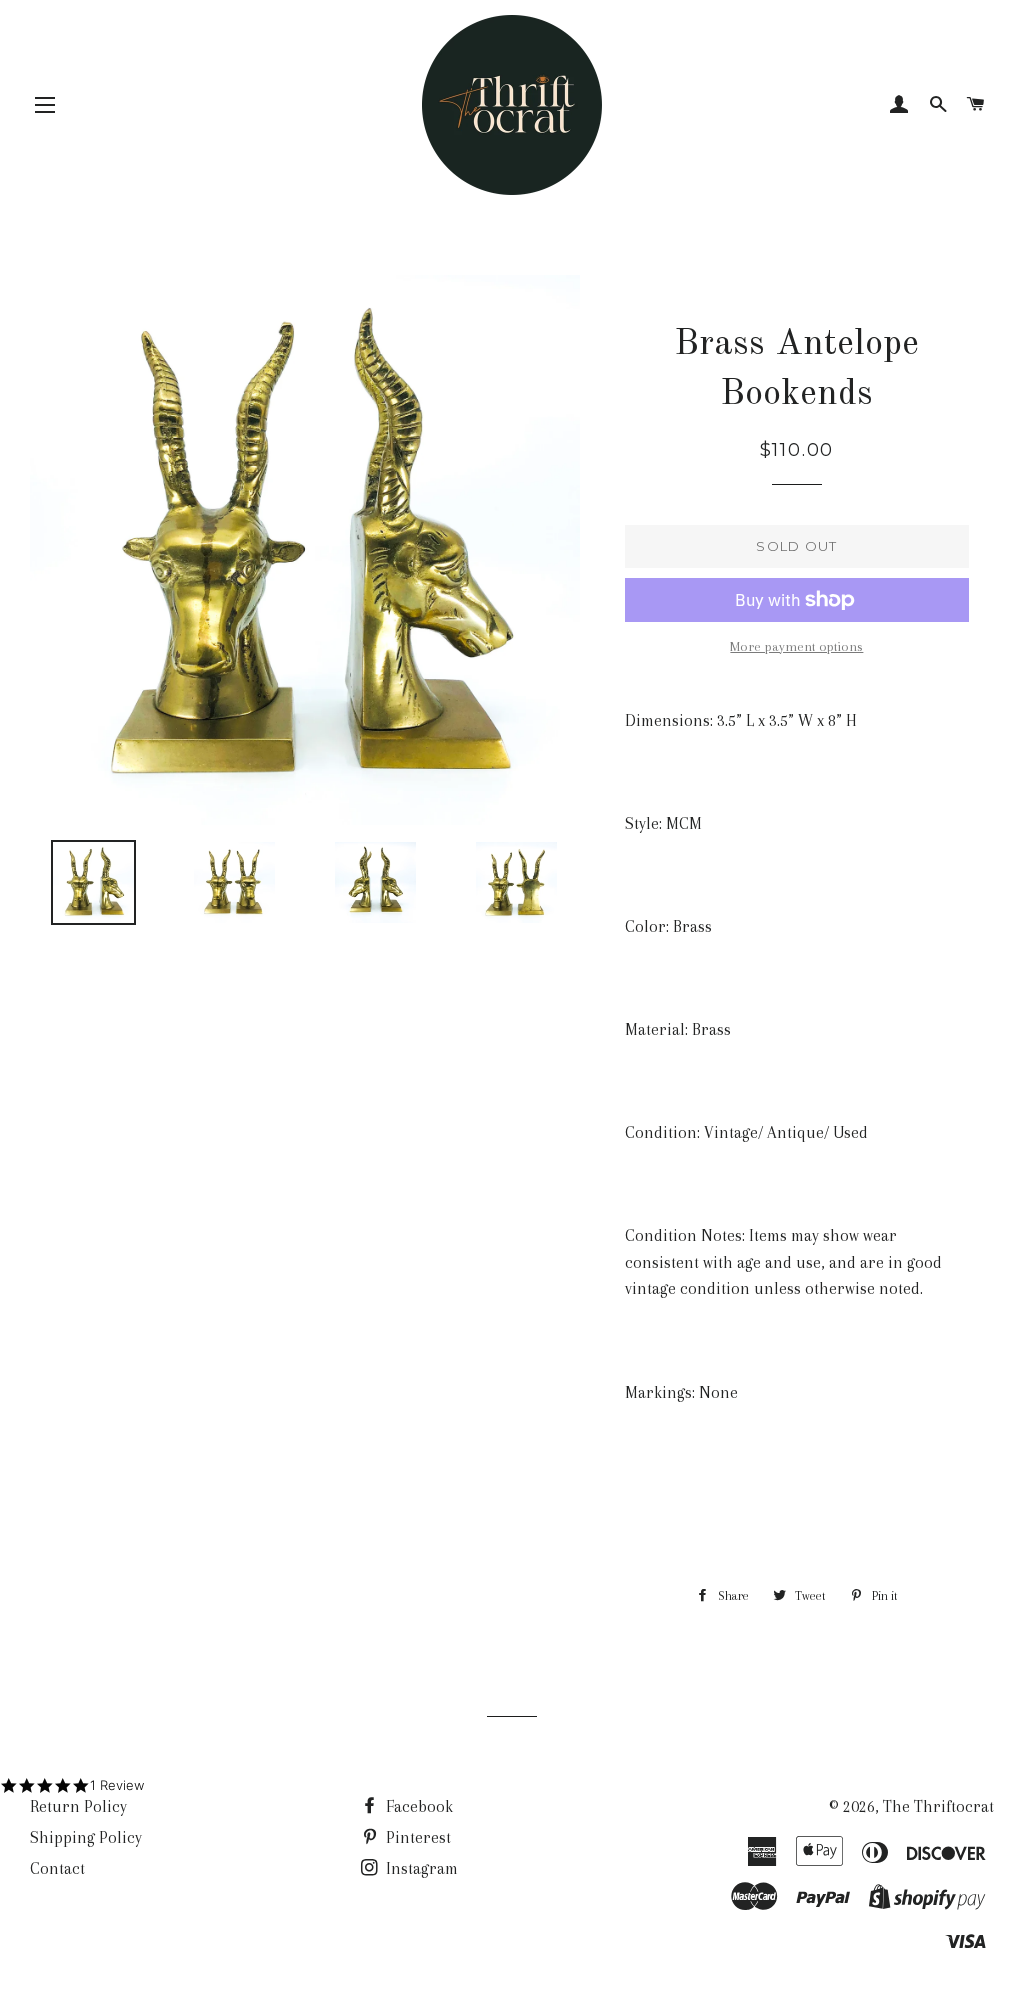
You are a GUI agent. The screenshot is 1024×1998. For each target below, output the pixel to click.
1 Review (117, 1785)
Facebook (417, 1806)
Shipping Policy (86, 1837)
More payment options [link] (796, 646)
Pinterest (416, 1837)
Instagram (420, 1868)
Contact (57, 1868)
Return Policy (78, 1806)
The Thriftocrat (938, 1806)
